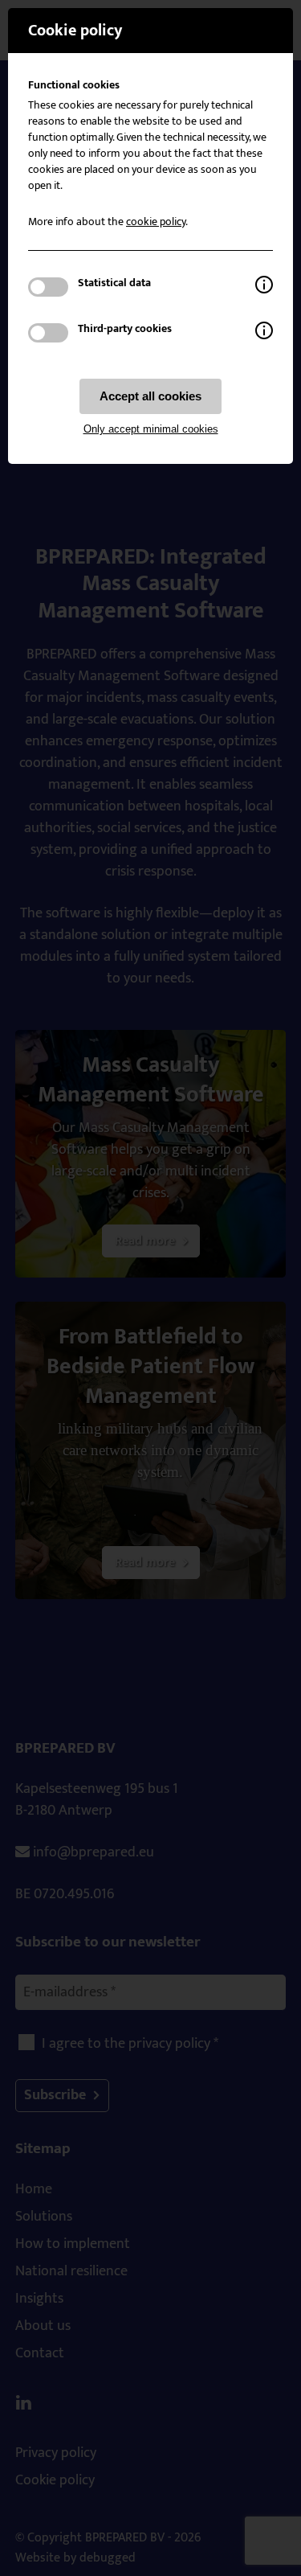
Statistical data (114, 283)
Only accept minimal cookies (151, 429)
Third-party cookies (125, 329)
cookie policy (156, 222)
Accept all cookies (150, 396)
